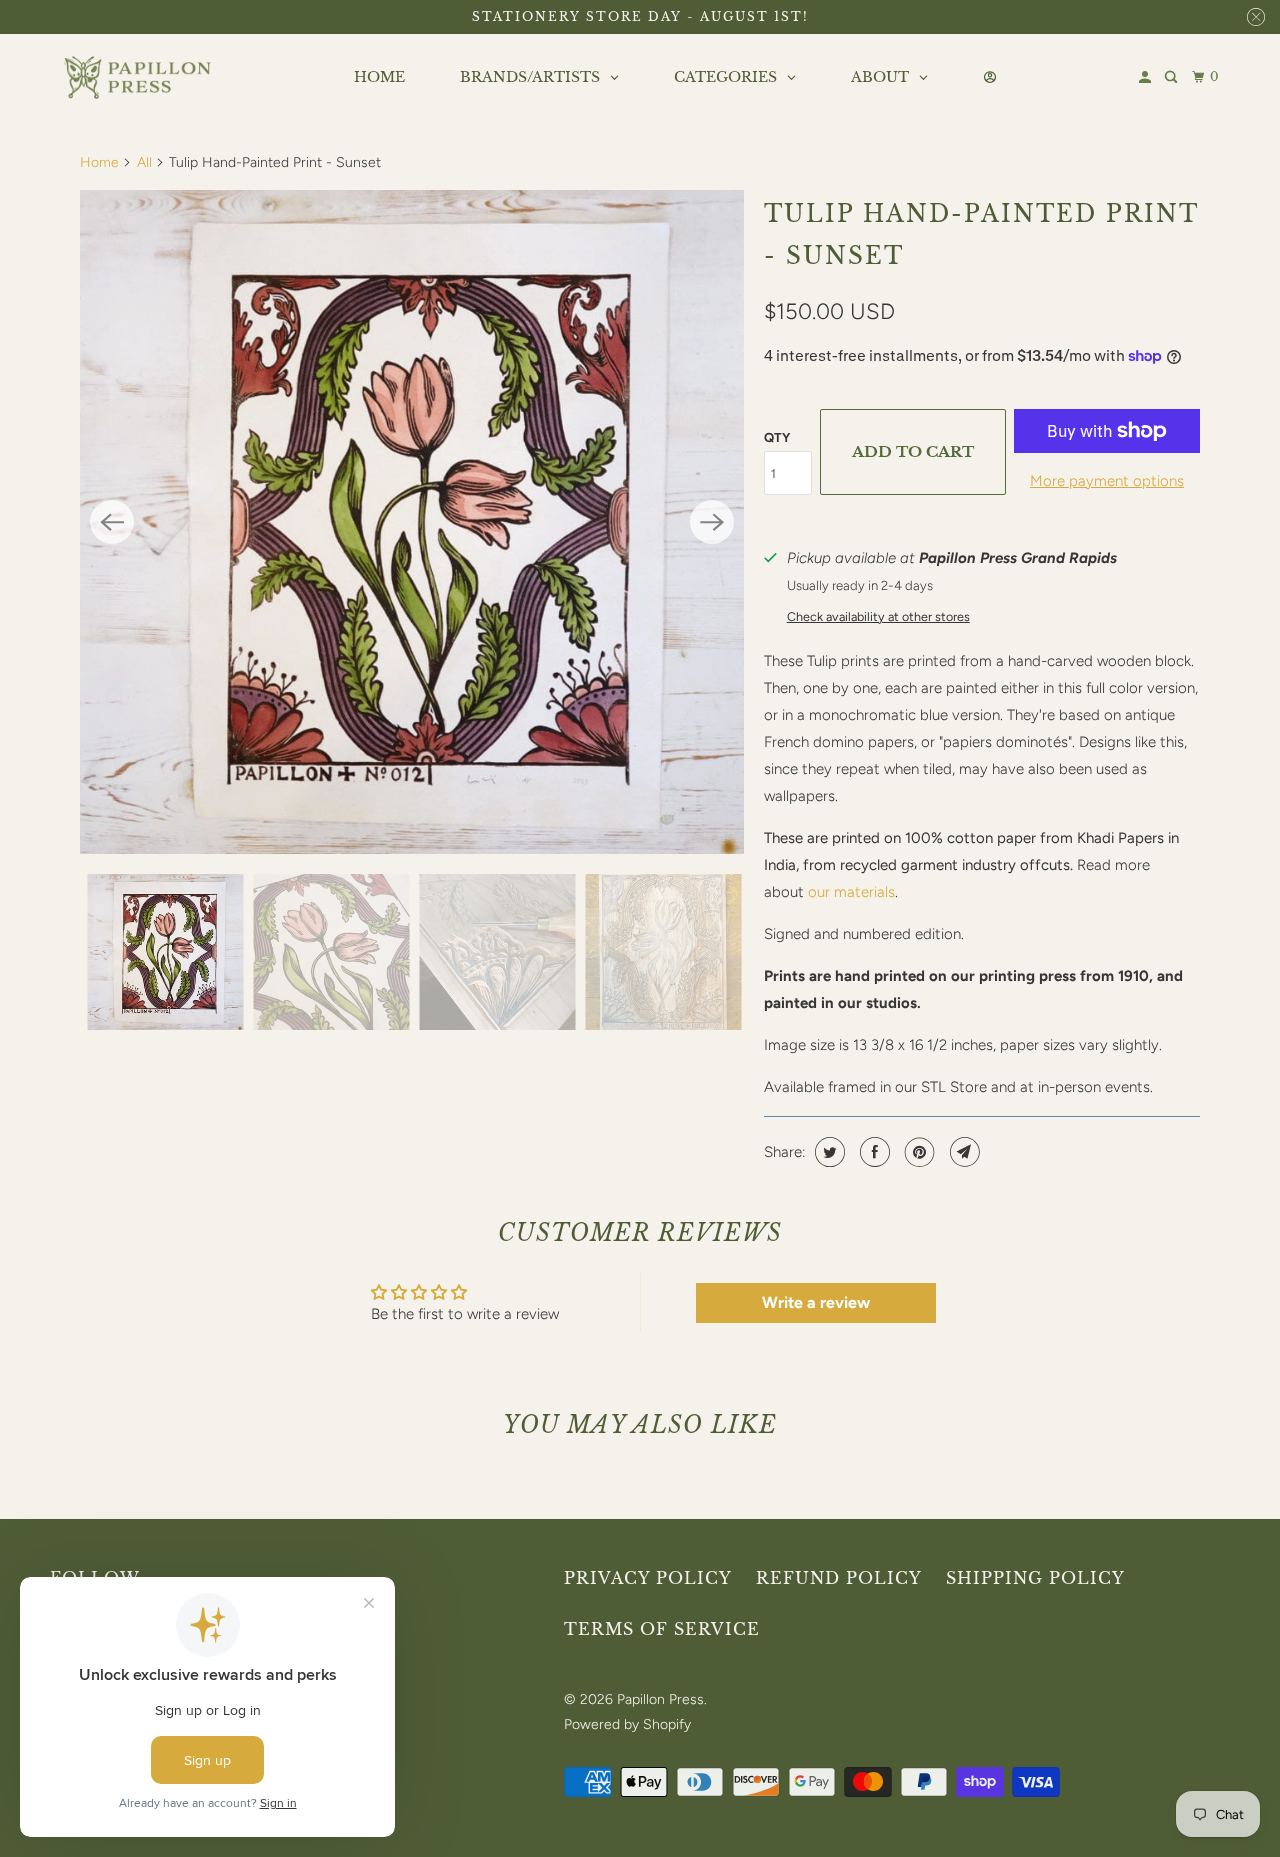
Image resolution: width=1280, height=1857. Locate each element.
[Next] (712, 522)
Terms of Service (662, 1629)
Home (99, 162)
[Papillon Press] (140, 78)
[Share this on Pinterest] (917, 1152)
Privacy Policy (648, 1578)
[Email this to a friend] (962, 1152)
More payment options (1107, 481)
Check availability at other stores (878, 616)
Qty (777, 437)
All (144, 162)
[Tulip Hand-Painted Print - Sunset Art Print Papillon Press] (412, 522)
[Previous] (112, 522)
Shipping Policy (1035, 1578)
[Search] (1172, 77)
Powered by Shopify (627, 1724)
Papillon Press (660, 1699)
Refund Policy (839, 1578)
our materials (851, 892)
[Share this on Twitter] (827, 1152)
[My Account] (1146, 77)
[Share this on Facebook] (872, 1152)
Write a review (816, 1302)
